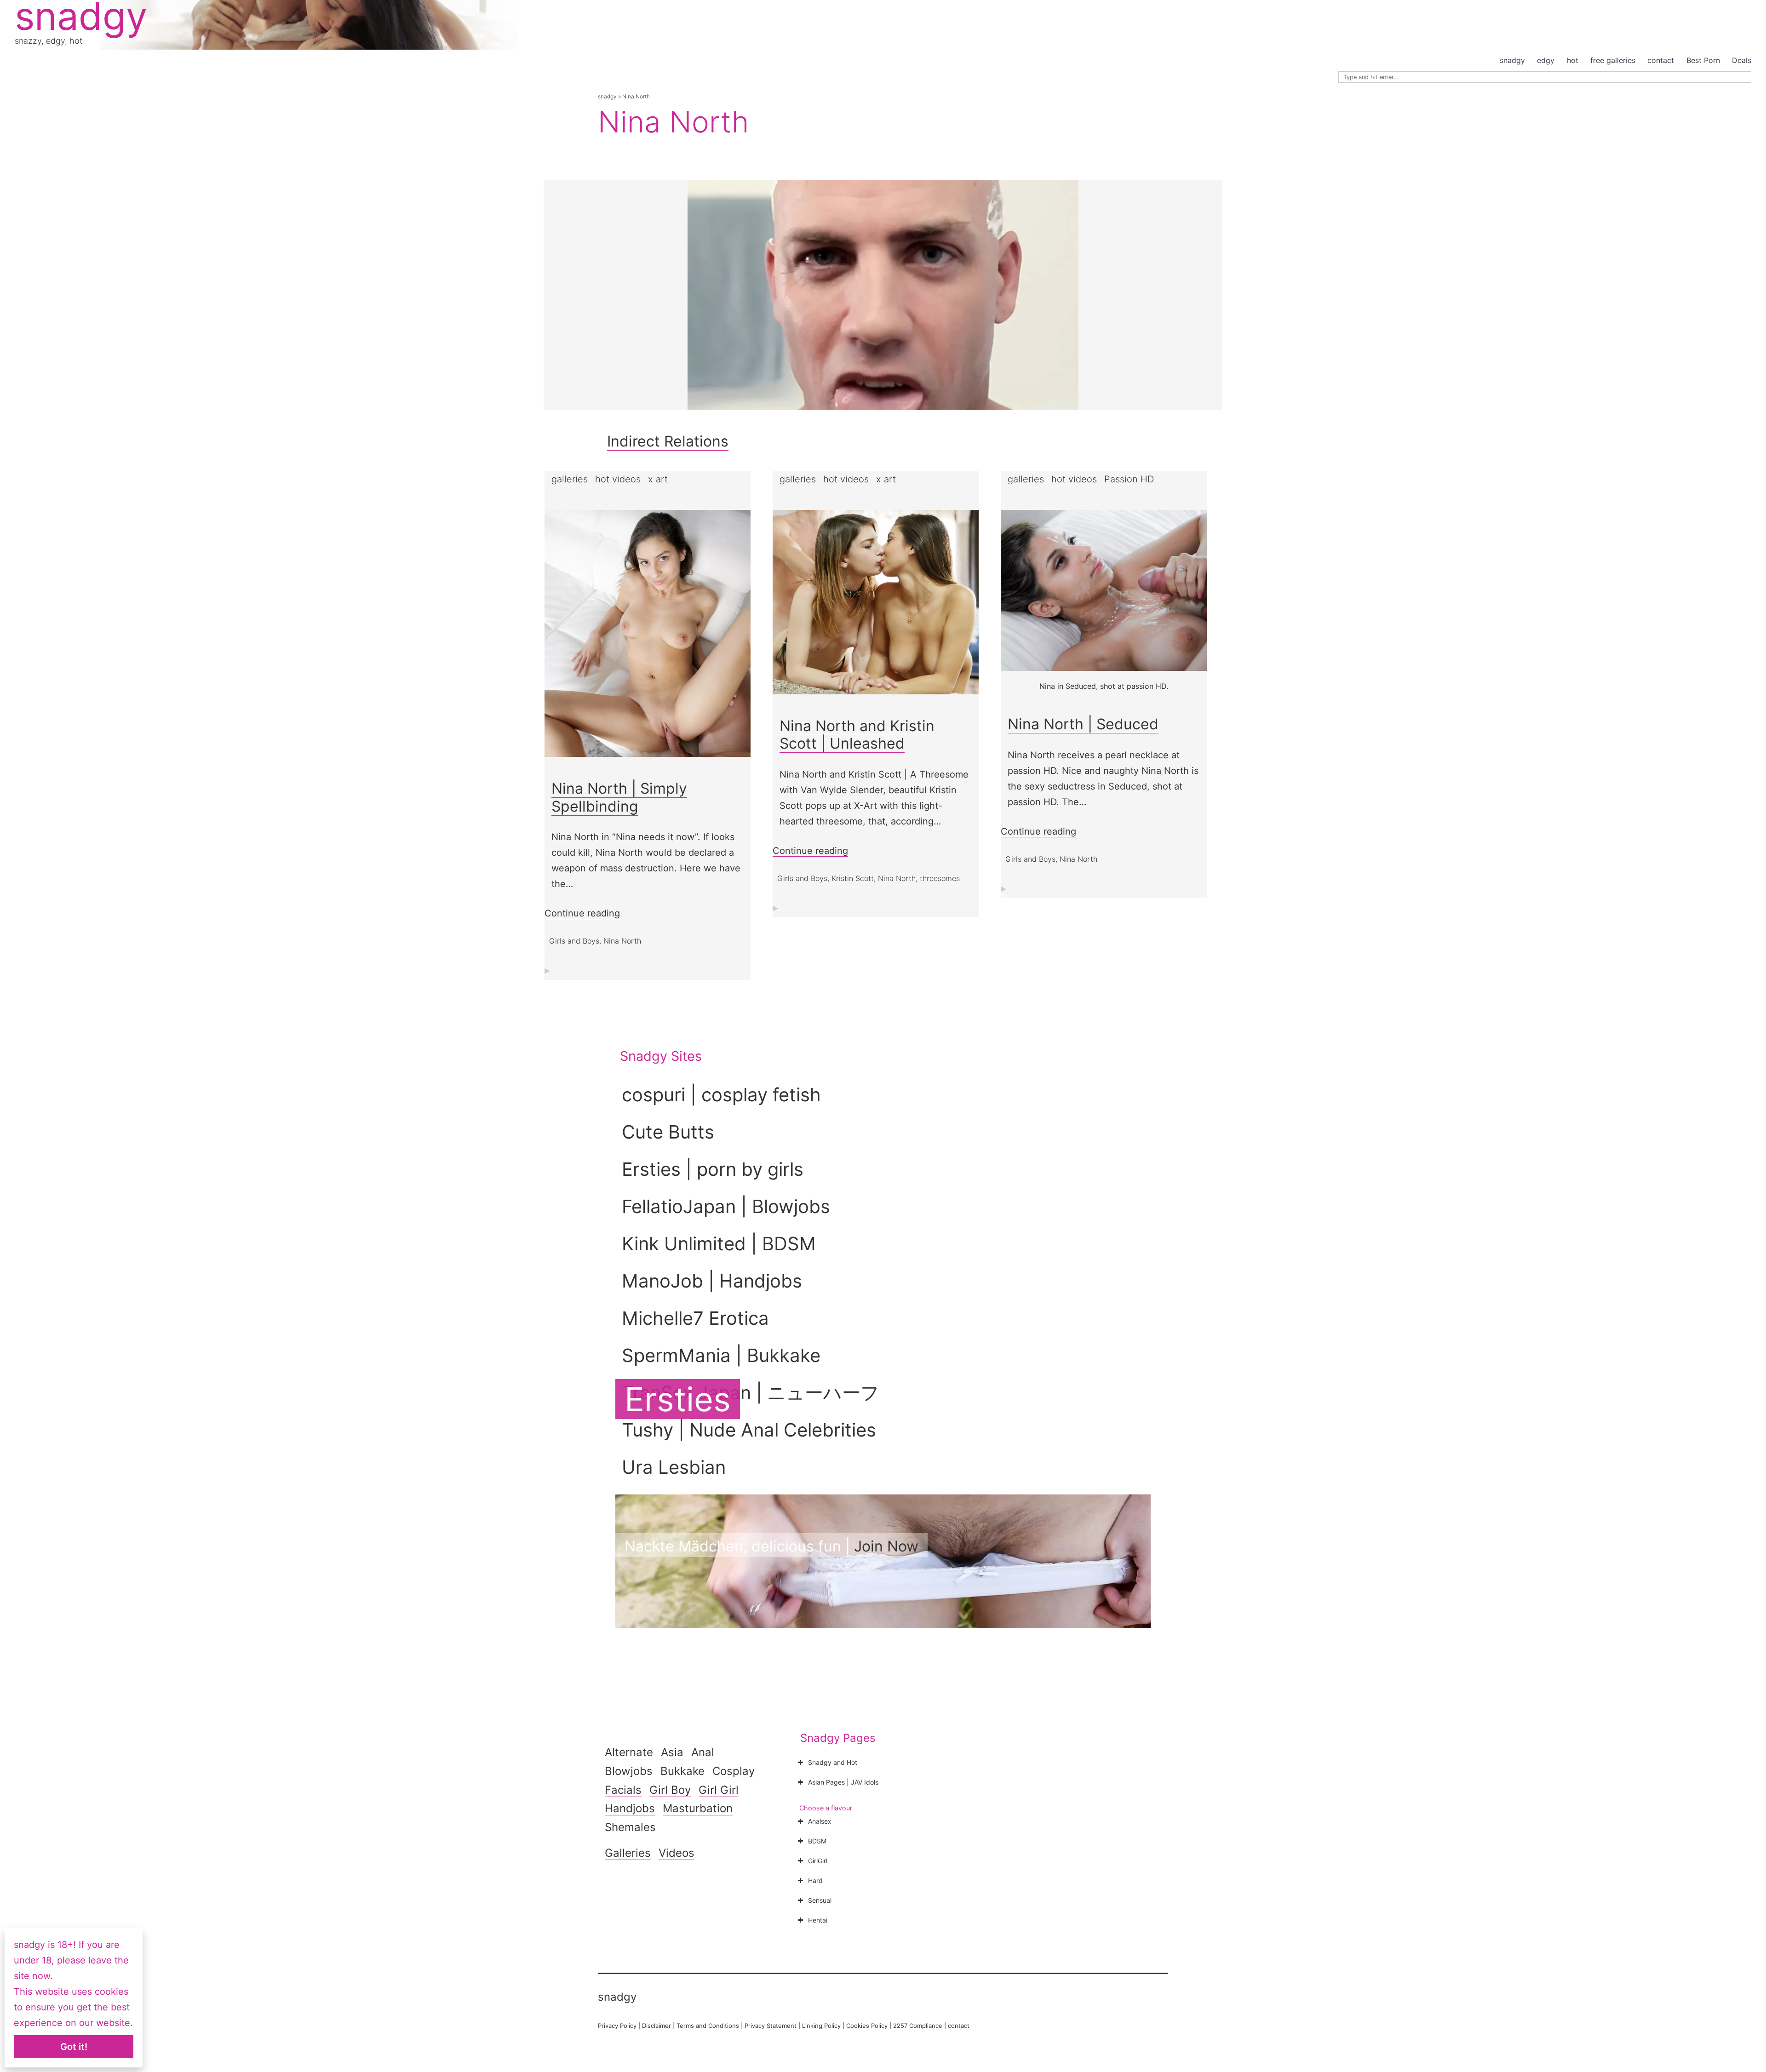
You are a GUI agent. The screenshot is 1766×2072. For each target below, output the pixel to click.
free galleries (1613, 60)
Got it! (74, 2047)
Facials (623, 1790)
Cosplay (734, 1771)
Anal (703, 1752)
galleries (570, 479)
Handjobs (630, 1808)
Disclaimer (657, 2026)
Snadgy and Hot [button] (833, 1762)
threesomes (940, 878)
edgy (1546, 60)
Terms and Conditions (708, 2026)
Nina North (622, 941)
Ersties (678, 1399)
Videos (677, 1853)
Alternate (629, 1752)
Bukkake (682, 1771)
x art (658, 479)
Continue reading (582, 913)
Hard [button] (815, 1880)
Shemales (630, 1827)
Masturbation (698, 1808)
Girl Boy (670, 1790)
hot (1573, 60)
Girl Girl (719, 1790)
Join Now (886, 1546)
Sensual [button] (820, 1900)
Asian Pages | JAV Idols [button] (843, 1782)
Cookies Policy (867, 2026)
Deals (1742, 60)
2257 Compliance (918, 2026)
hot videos (618, 479)
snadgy (1512, 60)
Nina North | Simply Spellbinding (619, 797)
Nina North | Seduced (1083, 724)
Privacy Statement (771, 2026)
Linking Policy (821, 2026)
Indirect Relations (668, 441)
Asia (672, 1752)
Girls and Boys (574, 941)
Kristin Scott (853, 878)
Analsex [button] (820, 1821)
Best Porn (1703, 60)
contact (1661, 60)
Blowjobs (629, 1771)
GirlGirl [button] (818, 1861)
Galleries (628, 1853)
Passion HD (1129, 479)
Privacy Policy (617, 2026)
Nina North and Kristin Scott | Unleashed (857, 735)
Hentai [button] (818, 1920)
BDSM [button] (817, 1841)
